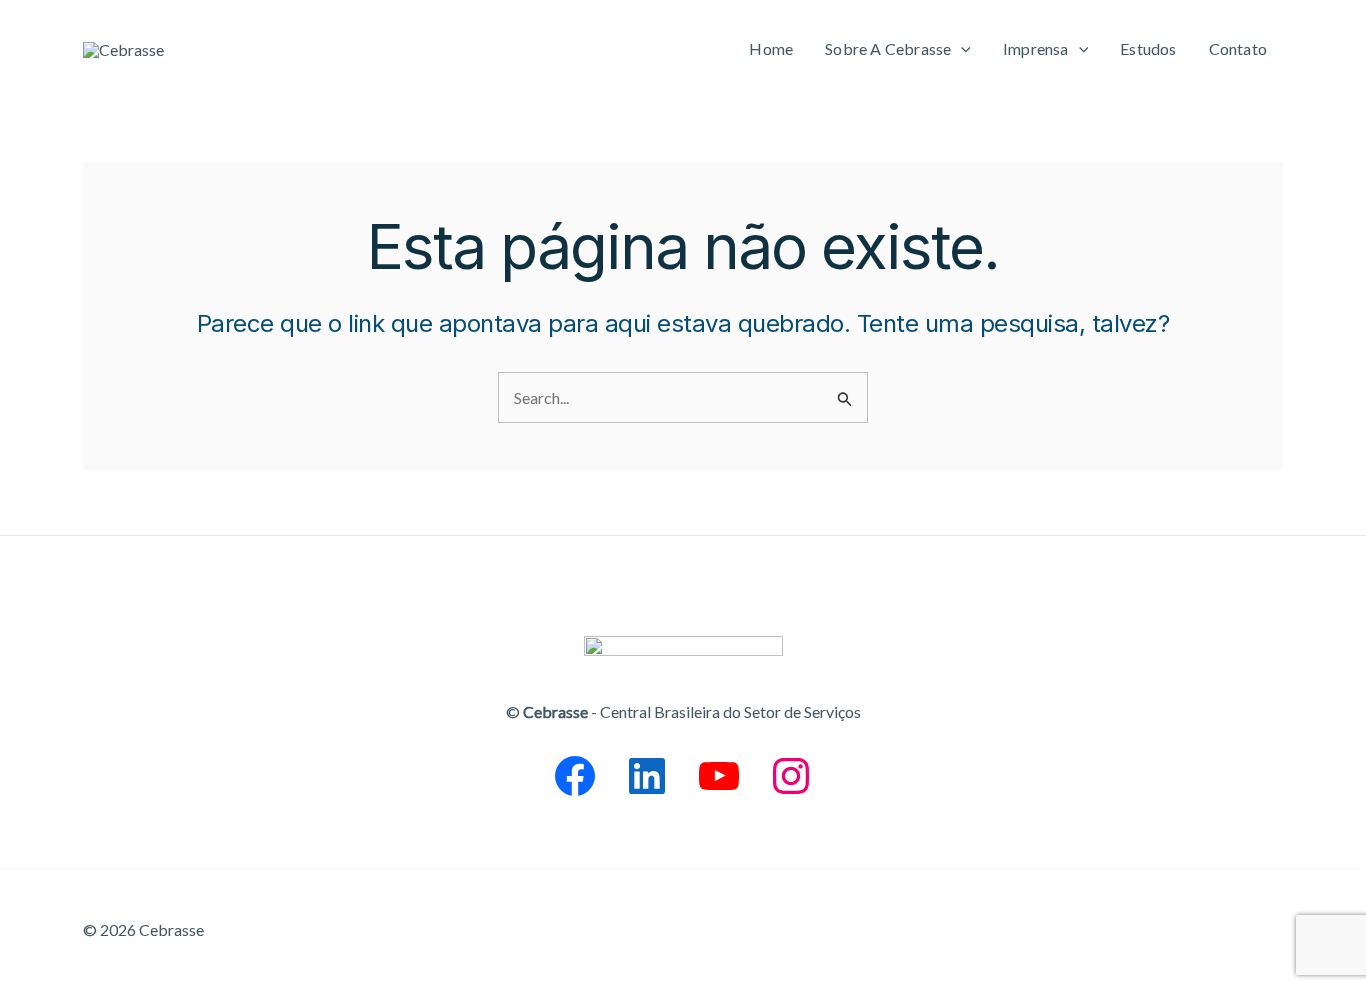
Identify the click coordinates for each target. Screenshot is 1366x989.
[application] (961, 49)
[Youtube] (719, 776)
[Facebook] (575, 776)
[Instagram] (791, 776)
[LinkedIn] (647, 776)
